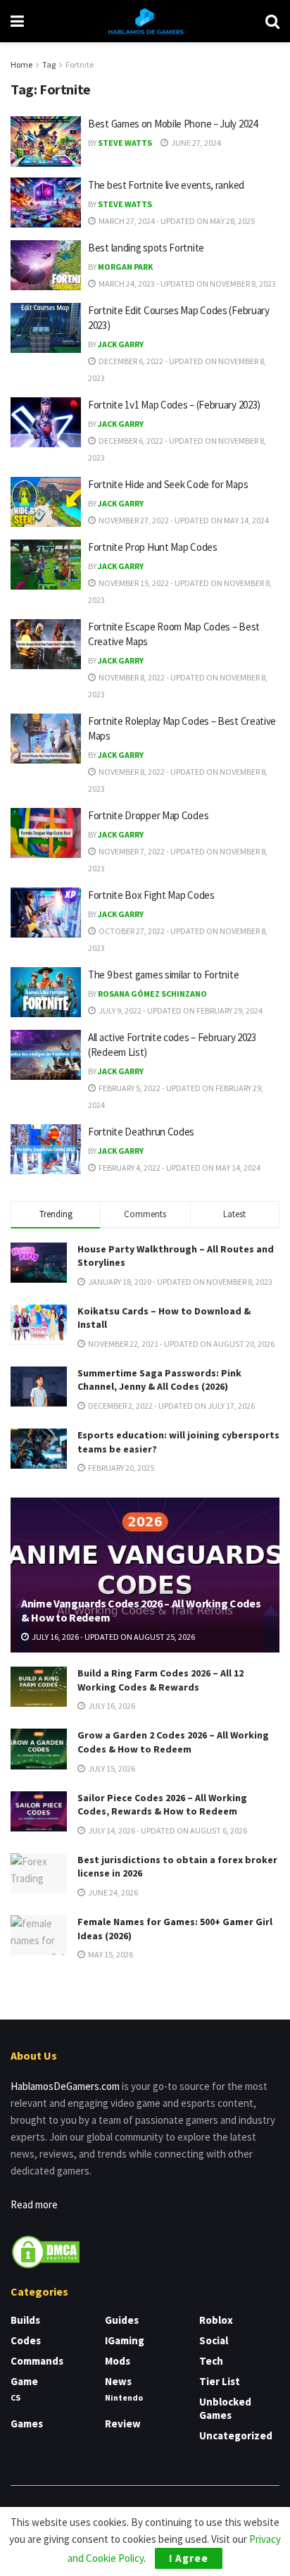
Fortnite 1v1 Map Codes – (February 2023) (174, 405)
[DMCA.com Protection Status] (46, 2250)
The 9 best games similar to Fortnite (163, 975)
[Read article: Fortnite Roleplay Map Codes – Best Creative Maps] (46, 739)
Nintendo (124, 2397)
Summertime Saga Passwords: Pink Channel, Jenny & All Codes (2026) (159, 1380)
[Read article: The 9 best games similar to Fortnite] (46, 993)
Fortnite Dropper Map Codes (148, 815)
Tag (49, 64)
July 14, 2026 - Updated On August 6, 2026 (167, 1830)
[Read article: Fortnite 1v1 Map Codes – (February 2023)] (46, 423)
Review (123, 2423)
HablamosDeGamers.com (65, 2086)
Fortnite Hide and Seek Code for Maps (168, 484)
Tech (211, 2361)
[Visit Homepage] (145, 21)
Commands (37, 2361)
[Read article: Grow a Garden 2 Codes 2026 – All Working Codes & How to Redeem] (39, 1749)
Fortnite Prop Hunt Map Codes (153, 547)
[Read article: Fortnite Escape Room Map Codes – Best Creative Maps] (46, 645)
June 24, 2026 (112, 1892)
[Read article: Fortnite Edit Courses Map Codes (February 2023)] (46, 328)
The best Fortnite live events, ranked (166, 185)
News (118, 2381)
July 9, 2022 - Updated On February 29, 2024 (180, 1010)
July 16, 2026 (111, 1706)
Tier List (220, 2381)
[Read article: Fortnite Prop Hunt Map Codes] (46, 565)
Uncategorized (236, 2435)
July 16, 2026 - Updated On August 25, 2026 (113, 1637)
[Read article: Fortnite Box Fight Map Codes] (46, 913)
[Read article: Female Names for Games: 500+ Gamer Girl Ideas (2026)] (39, 1935)
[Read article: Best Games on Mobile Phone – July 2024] (46, 142)
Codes (26, 2340)
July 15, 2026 (111, 1768)
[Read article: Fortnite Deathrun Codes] (46, 1150)
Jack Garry (121, 344)
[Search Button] (272, 21)
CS (15, 2397)
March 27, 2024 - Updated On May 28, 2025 (176, 221)
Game (24, 2381)
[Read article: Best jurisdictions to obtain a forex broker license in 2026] (39, 1873)
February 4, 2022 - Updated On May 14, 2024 (179, 1168)
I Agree (189, 2558)
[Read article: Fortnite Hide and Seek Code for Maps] (46, 502)
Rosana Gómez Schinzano (152, 994)
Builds (25, 2320)
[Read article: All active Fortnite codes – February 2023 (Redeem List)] (46, 1055)
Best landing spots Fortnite (146, 248)
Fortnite (80, 64)
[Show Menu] (17, 21)
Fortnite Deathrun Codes (141, 1132)
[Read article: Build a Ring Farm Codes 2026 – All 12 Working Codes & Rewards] (39, 1687)
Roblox (216, 2320)
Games (27, 2423)
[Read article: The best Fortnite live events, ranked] (46, 203)
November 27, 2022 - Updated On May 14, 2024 (183, 520)
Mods (118, 2361)
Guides (122, 2320)
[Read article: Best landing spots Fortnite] (46, 266)
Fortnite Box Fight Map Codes (151, 895)
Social (214, 2340)
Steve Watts (125, 143)
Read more (34, 2204)
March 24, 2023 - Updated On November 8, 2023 (187, 284)
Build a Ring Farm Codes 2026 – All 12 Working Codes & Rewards (160, 1680)
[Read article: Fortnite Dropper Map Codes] (46, 833)
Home (21, 64)
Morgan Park (125, 267)
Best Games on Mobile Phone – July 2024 (173, 124)
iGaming (125, 2340)
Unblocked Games (225, 2408)
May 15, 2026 (110, 1954)
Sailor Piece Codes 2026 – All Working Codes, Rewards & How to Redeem (162, 1805)
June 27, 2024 (195, 143)
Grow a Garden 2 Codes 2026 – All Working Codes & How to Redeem (173, 1742)
